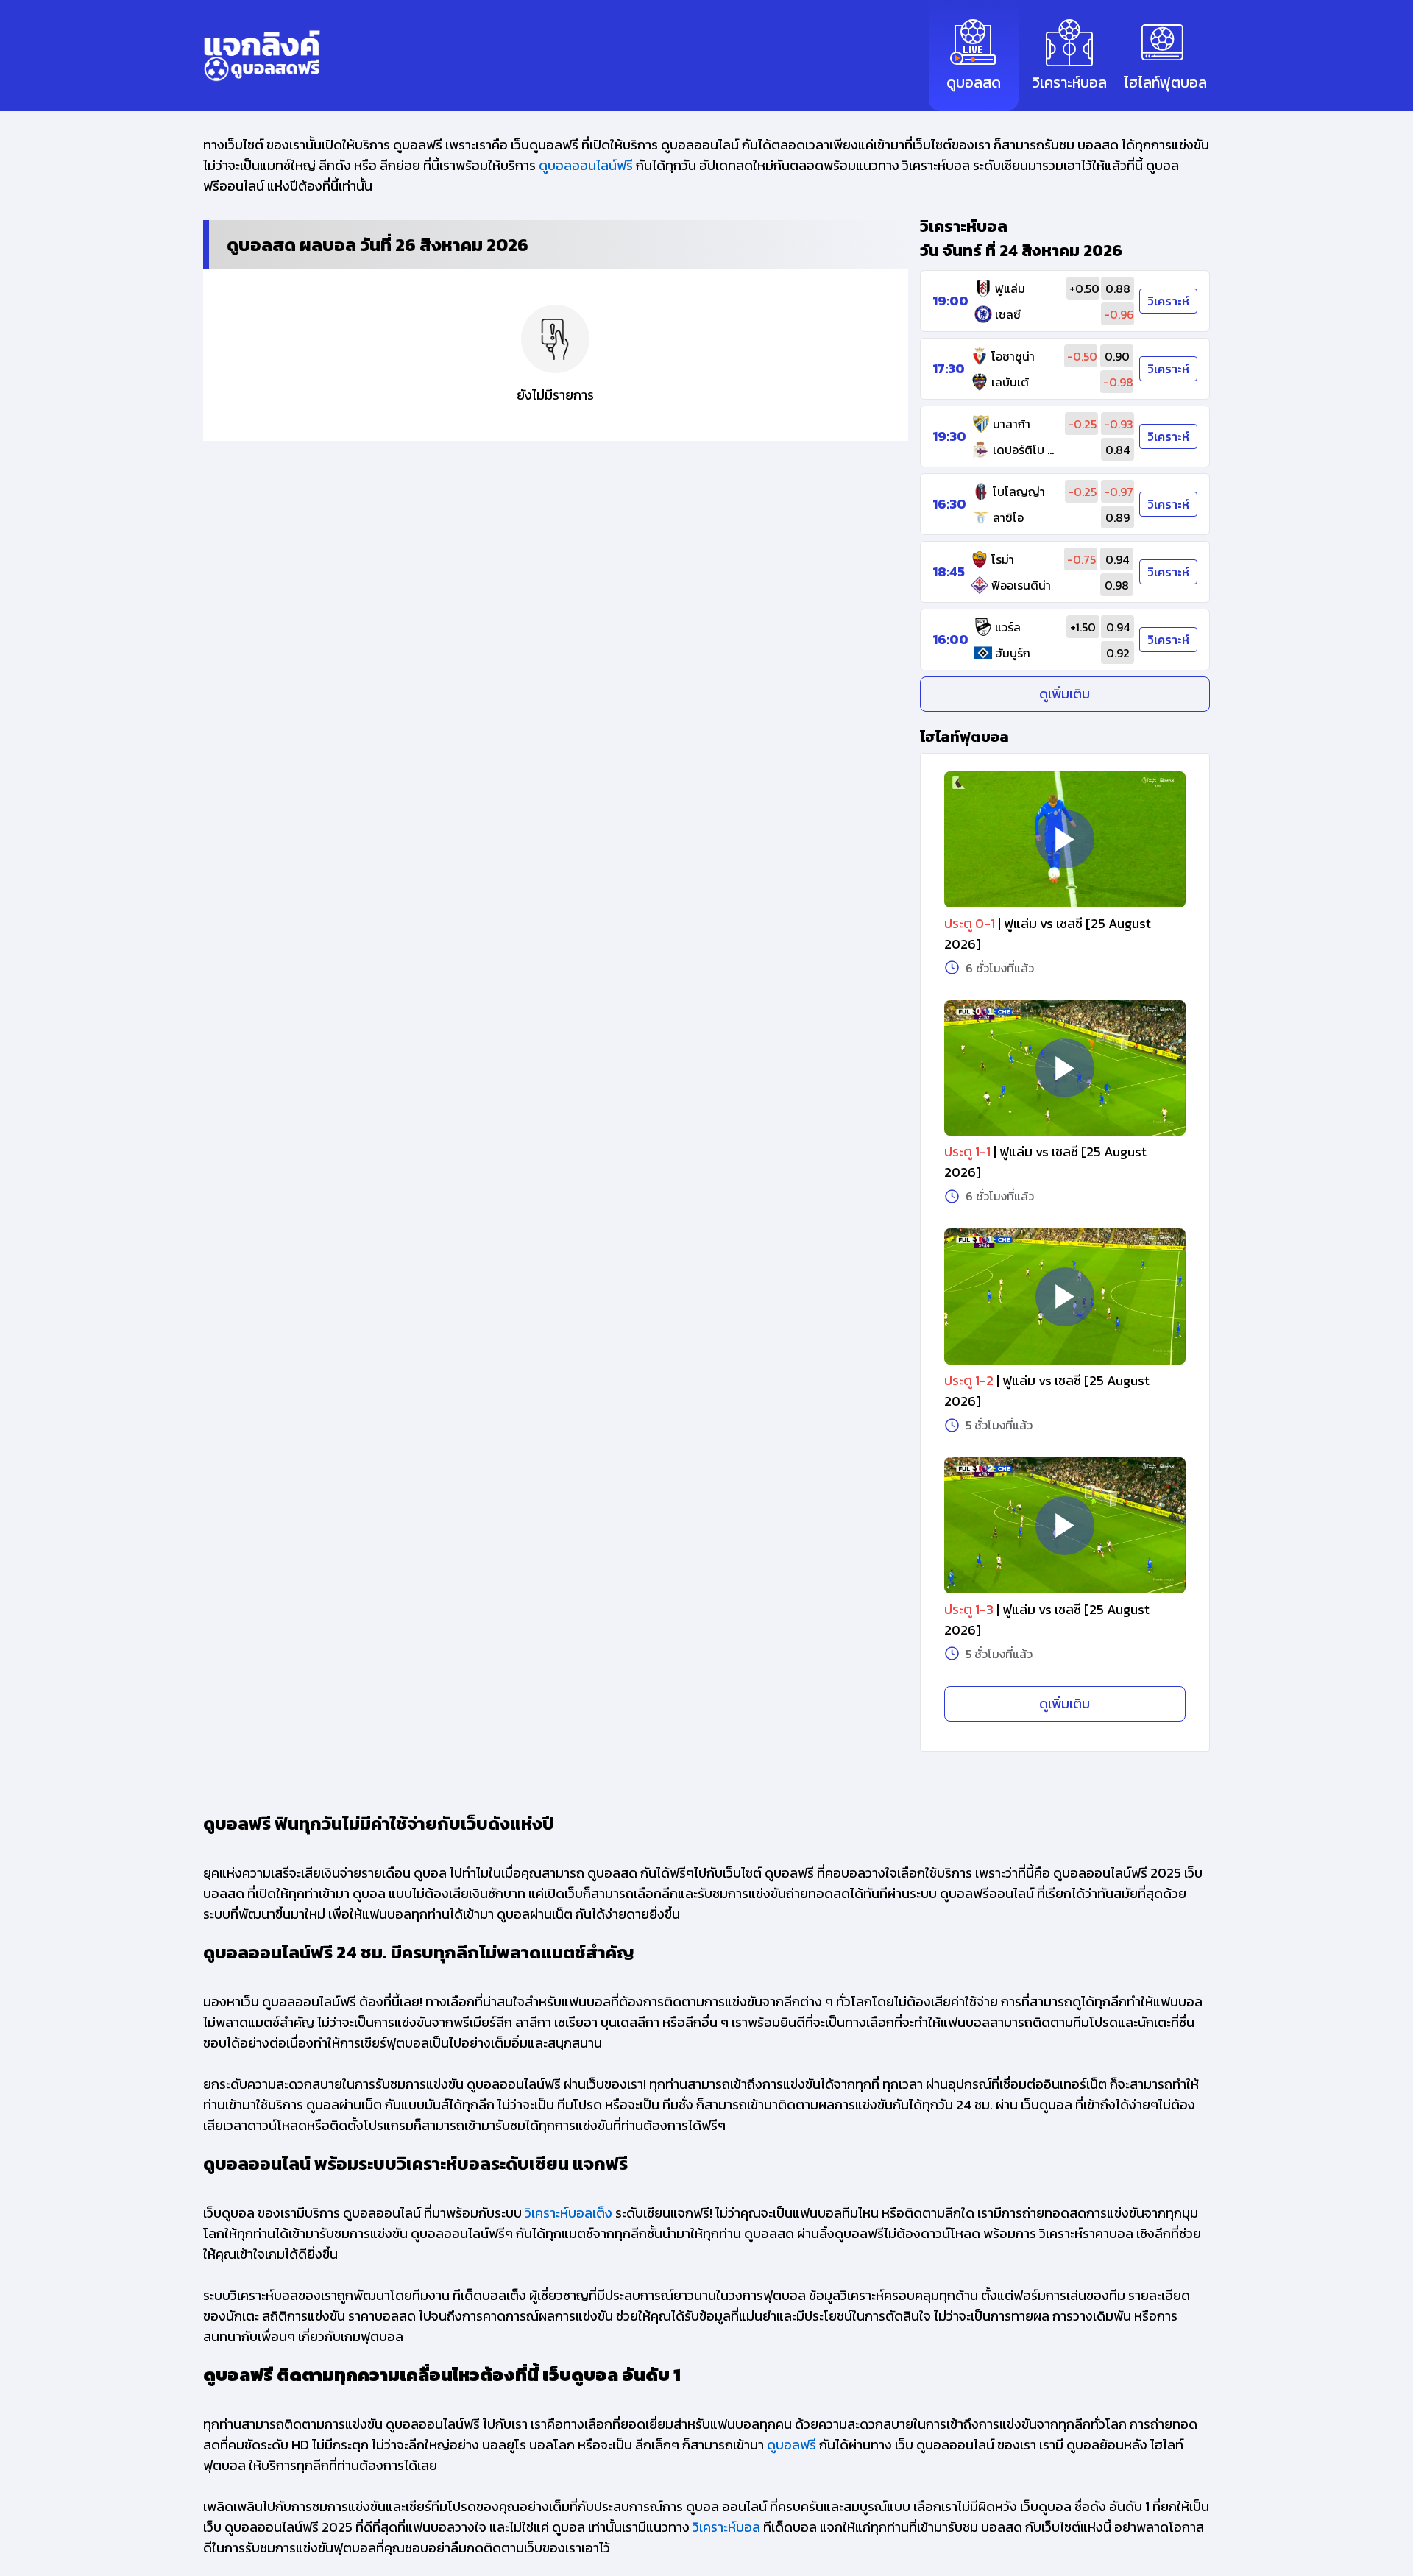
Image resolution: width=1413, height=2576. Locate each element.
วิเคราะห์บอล (726, 2527)
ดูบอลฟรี (792, 2445)
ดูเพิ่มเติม (1065, 694)
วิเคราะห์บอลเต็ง (569, 2213)
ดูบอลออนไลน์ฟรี (586, 165)
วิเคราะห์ (1168, 301)
